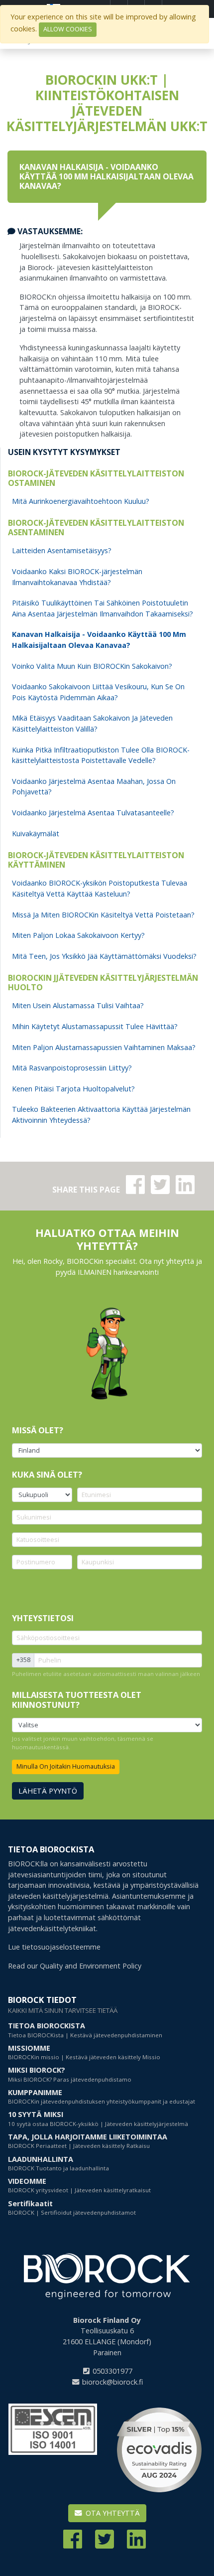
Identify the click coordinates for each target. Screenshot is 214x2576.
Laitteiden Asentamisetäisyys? (62, 550)
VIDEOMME (79, 2185)
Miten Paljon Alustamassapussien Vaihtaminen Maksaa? (104, 1047)
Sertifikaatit (72, 2207)
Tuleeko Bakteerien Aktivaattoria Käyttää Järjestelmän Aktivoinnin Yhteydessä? (101, 1115)
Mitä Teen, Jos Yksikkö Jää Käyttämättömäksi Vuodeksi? (104, 956)
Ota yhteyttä (112, 2513)
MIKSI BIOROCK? (70, 2074)
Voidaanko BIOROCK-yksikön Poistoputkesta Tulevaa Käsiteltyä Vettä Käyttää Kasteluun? (100, 888)
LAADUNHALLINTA (58, 2163)
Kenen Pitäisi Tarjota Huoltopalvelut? (73, 1089)
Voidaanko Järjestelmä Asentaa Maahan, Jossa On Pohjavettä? (94, 787)
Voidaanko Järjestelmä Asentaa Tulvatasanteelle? (93, 813)
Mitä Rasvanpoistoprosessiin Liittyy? (72, 1068)
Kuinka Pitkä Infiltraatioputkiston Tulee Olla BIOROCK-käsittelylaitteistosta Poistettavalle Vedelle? (101, 755)
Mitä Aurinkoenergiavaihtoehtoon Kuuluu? (81, 501)
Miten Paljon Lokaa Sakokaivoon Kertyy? (78, 935)
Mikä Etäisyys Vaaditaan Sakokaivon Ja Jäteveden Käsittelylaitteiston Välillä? (92, 723)
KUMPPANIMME (102, 2096)
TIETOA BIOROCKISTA (85, 2030)
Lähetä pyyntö (48, 1791)
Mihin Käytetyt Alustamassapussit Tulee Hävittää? (95, 1026)
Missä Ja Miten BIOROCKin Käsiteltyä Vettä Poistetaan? (103, 915)
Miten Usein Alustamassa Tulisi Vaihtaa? (78, 1005)
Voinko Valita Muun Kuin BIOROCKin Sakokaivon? (92, 666)
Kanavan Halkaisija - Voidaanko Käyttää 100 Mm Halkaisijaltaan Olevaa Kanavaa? (99, 640)
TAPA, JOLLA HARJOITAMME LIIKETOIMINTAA (88, 2141)
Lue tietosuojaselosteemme (54, 1947)
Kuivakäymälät (36, 833)
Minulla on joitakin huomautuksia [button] (66, 1766)
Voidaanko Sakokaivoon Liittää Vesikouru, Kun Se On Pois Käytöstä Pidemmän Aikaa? (98, 692)
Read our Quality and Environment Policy (75, 1966)
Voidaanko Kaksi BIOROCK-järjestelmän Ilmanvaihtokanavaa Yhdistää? (77, 577)
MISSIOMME (84, 2052)
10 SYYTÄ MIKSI (98, 2118)
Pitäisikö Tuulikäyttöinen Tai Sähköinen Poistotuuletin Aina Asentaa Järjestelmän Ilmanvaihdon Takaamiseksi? (103, 608)
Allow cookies (68, 29)
